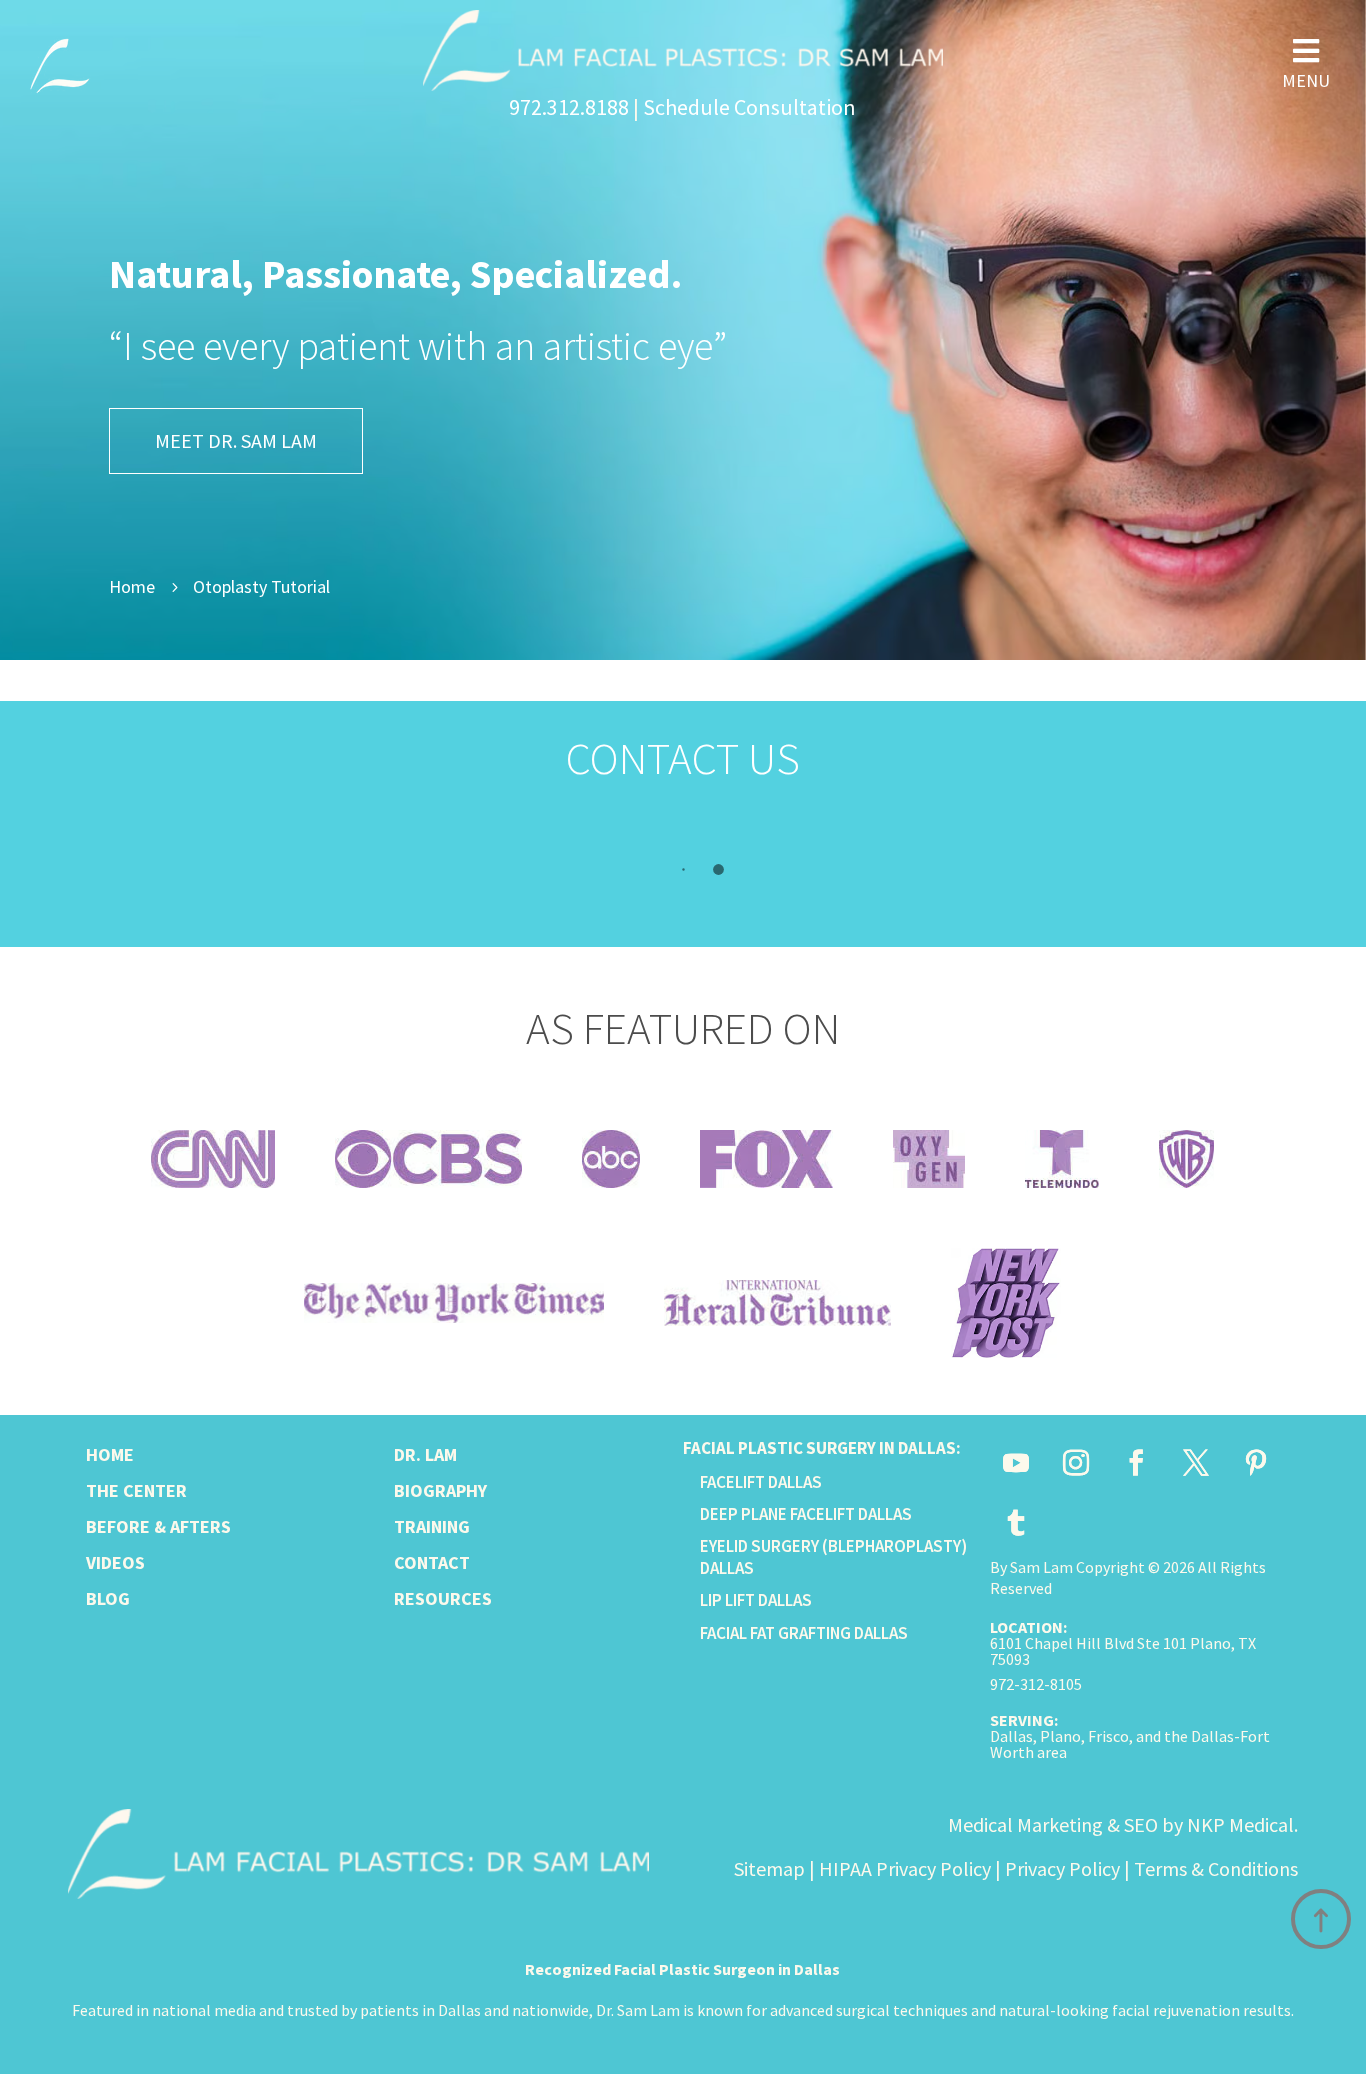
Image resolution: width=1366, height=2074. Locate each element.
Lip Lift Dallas (756, 1600)
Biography (440, 1490)
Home (110, 1454)
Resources (443, 1598)
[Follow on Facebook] (1136, 1463)
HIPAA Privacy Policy (905, 1868)
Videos (115, 1562)
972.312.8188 (569, 107)
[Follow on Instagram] (1076, 1463)
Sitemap (769, 1868)
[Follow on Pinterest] (1256, 1463)
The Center (136, 1490)
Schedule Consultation (749, 107)
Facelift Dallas (761, 1482)
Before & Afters (158, 1526)
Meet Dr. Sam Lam (236, 440)
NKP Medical (1240, 1824)
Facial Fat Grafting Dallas (804, 1633)
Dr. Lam (425, 1454)
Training (432, 1526)
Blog (108, 1598)
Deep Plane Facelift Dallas (806, 1514)
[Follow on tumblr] (1016, 1523)
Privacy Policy (1062, 1868)
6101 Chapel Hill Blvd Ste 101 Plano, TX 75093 (1123, 1651)
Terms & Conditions (1216, 1868)
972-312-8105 (1036, 1684)
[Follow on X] (1196, 1463)
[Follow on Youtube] (1016, 1463)
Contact (432, 1562)
